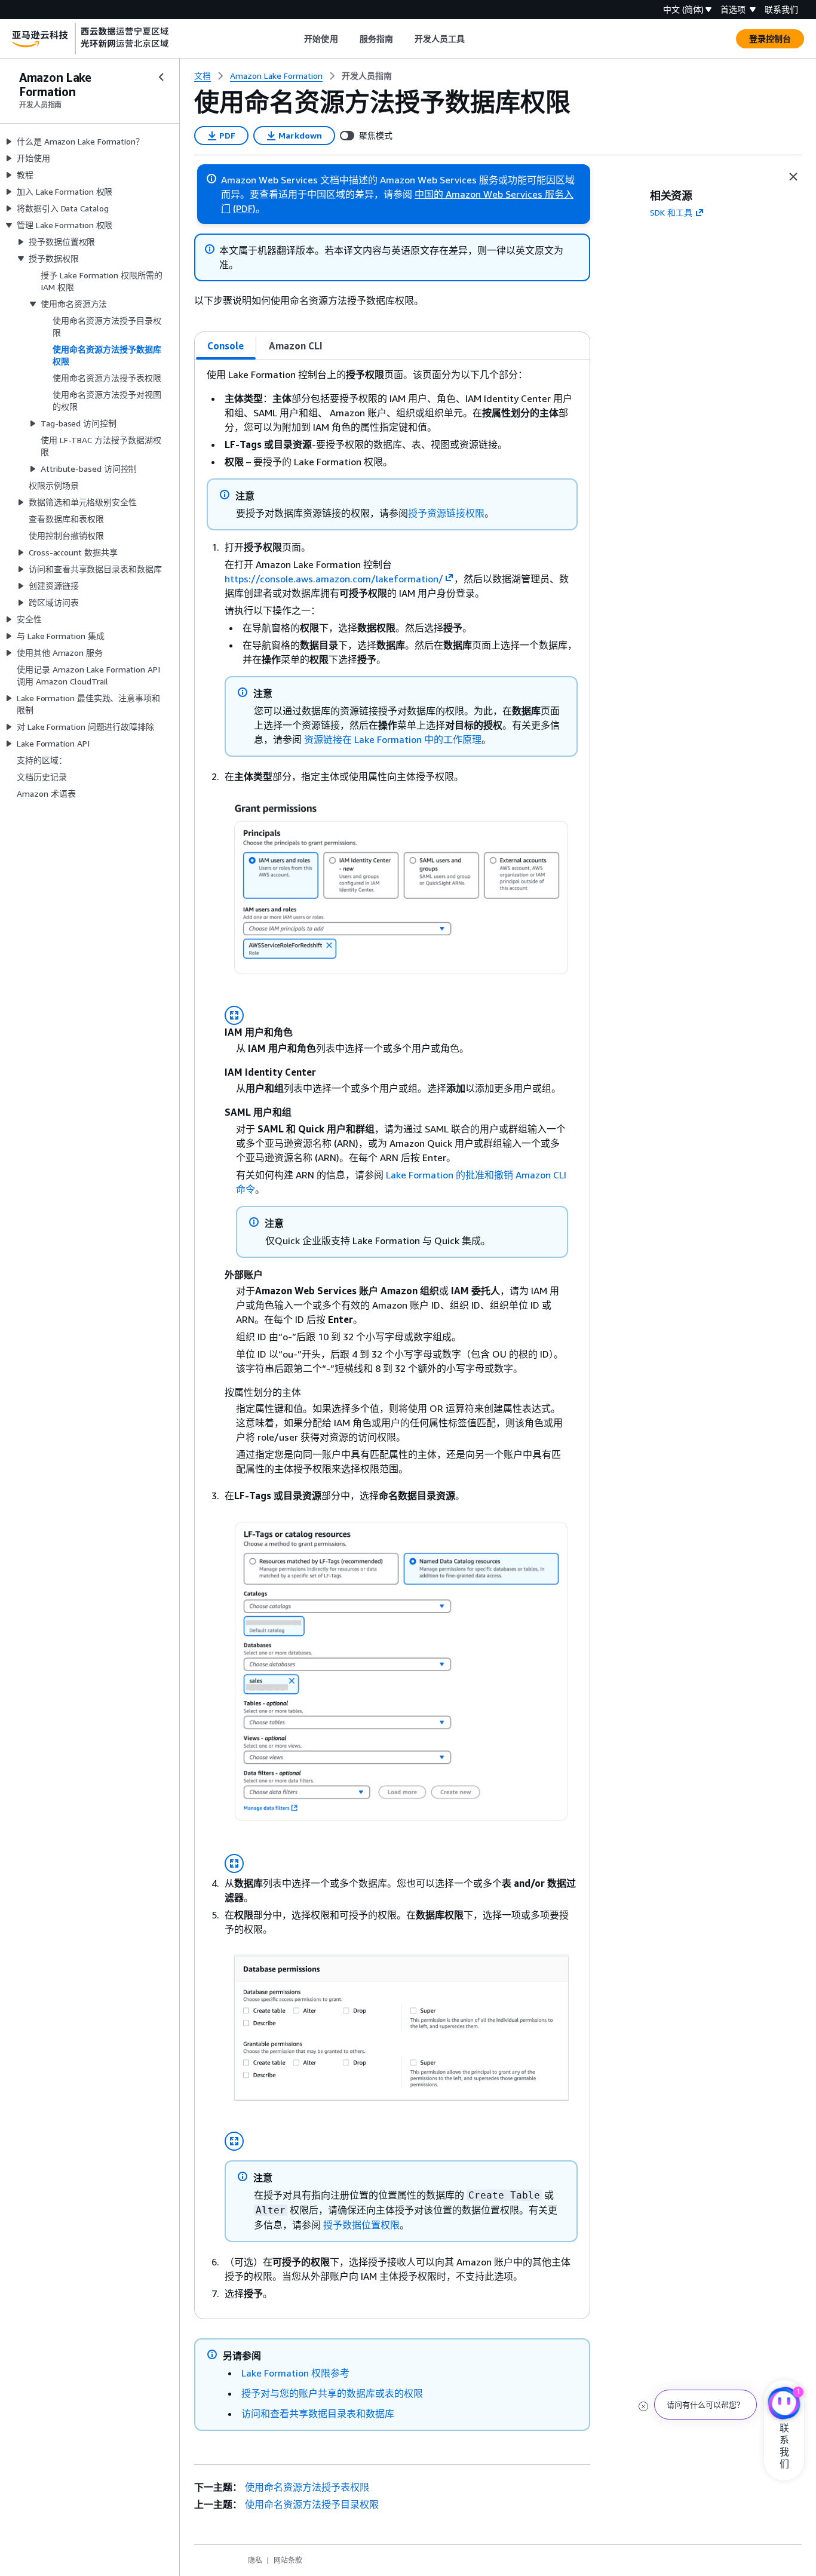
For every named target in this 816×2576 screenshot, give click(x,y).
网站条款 (288, 2560)
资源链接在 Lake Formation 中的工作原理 (393, 739)
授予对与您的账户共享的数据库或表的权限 (332, 2393)
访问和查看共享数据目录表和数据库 (318, 2414)
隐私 (255, 2560)
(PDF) (244, 208)
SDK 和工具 (671, 212)
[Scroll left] (295, 39)
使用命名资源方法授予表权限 (307, 2487)
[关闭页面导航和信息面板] (793, 177)
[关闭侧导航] (161, 77)
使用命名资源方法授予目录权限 (312, 2504)
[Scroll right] (474, 39)
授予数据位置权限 (361, 2225)
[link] (367, 76)
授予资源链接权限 (446, 513)
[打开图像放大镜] (234, 1015)
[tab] (226, 346)
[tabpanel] (392, 1339)
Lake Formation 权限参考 (295, 2373)
